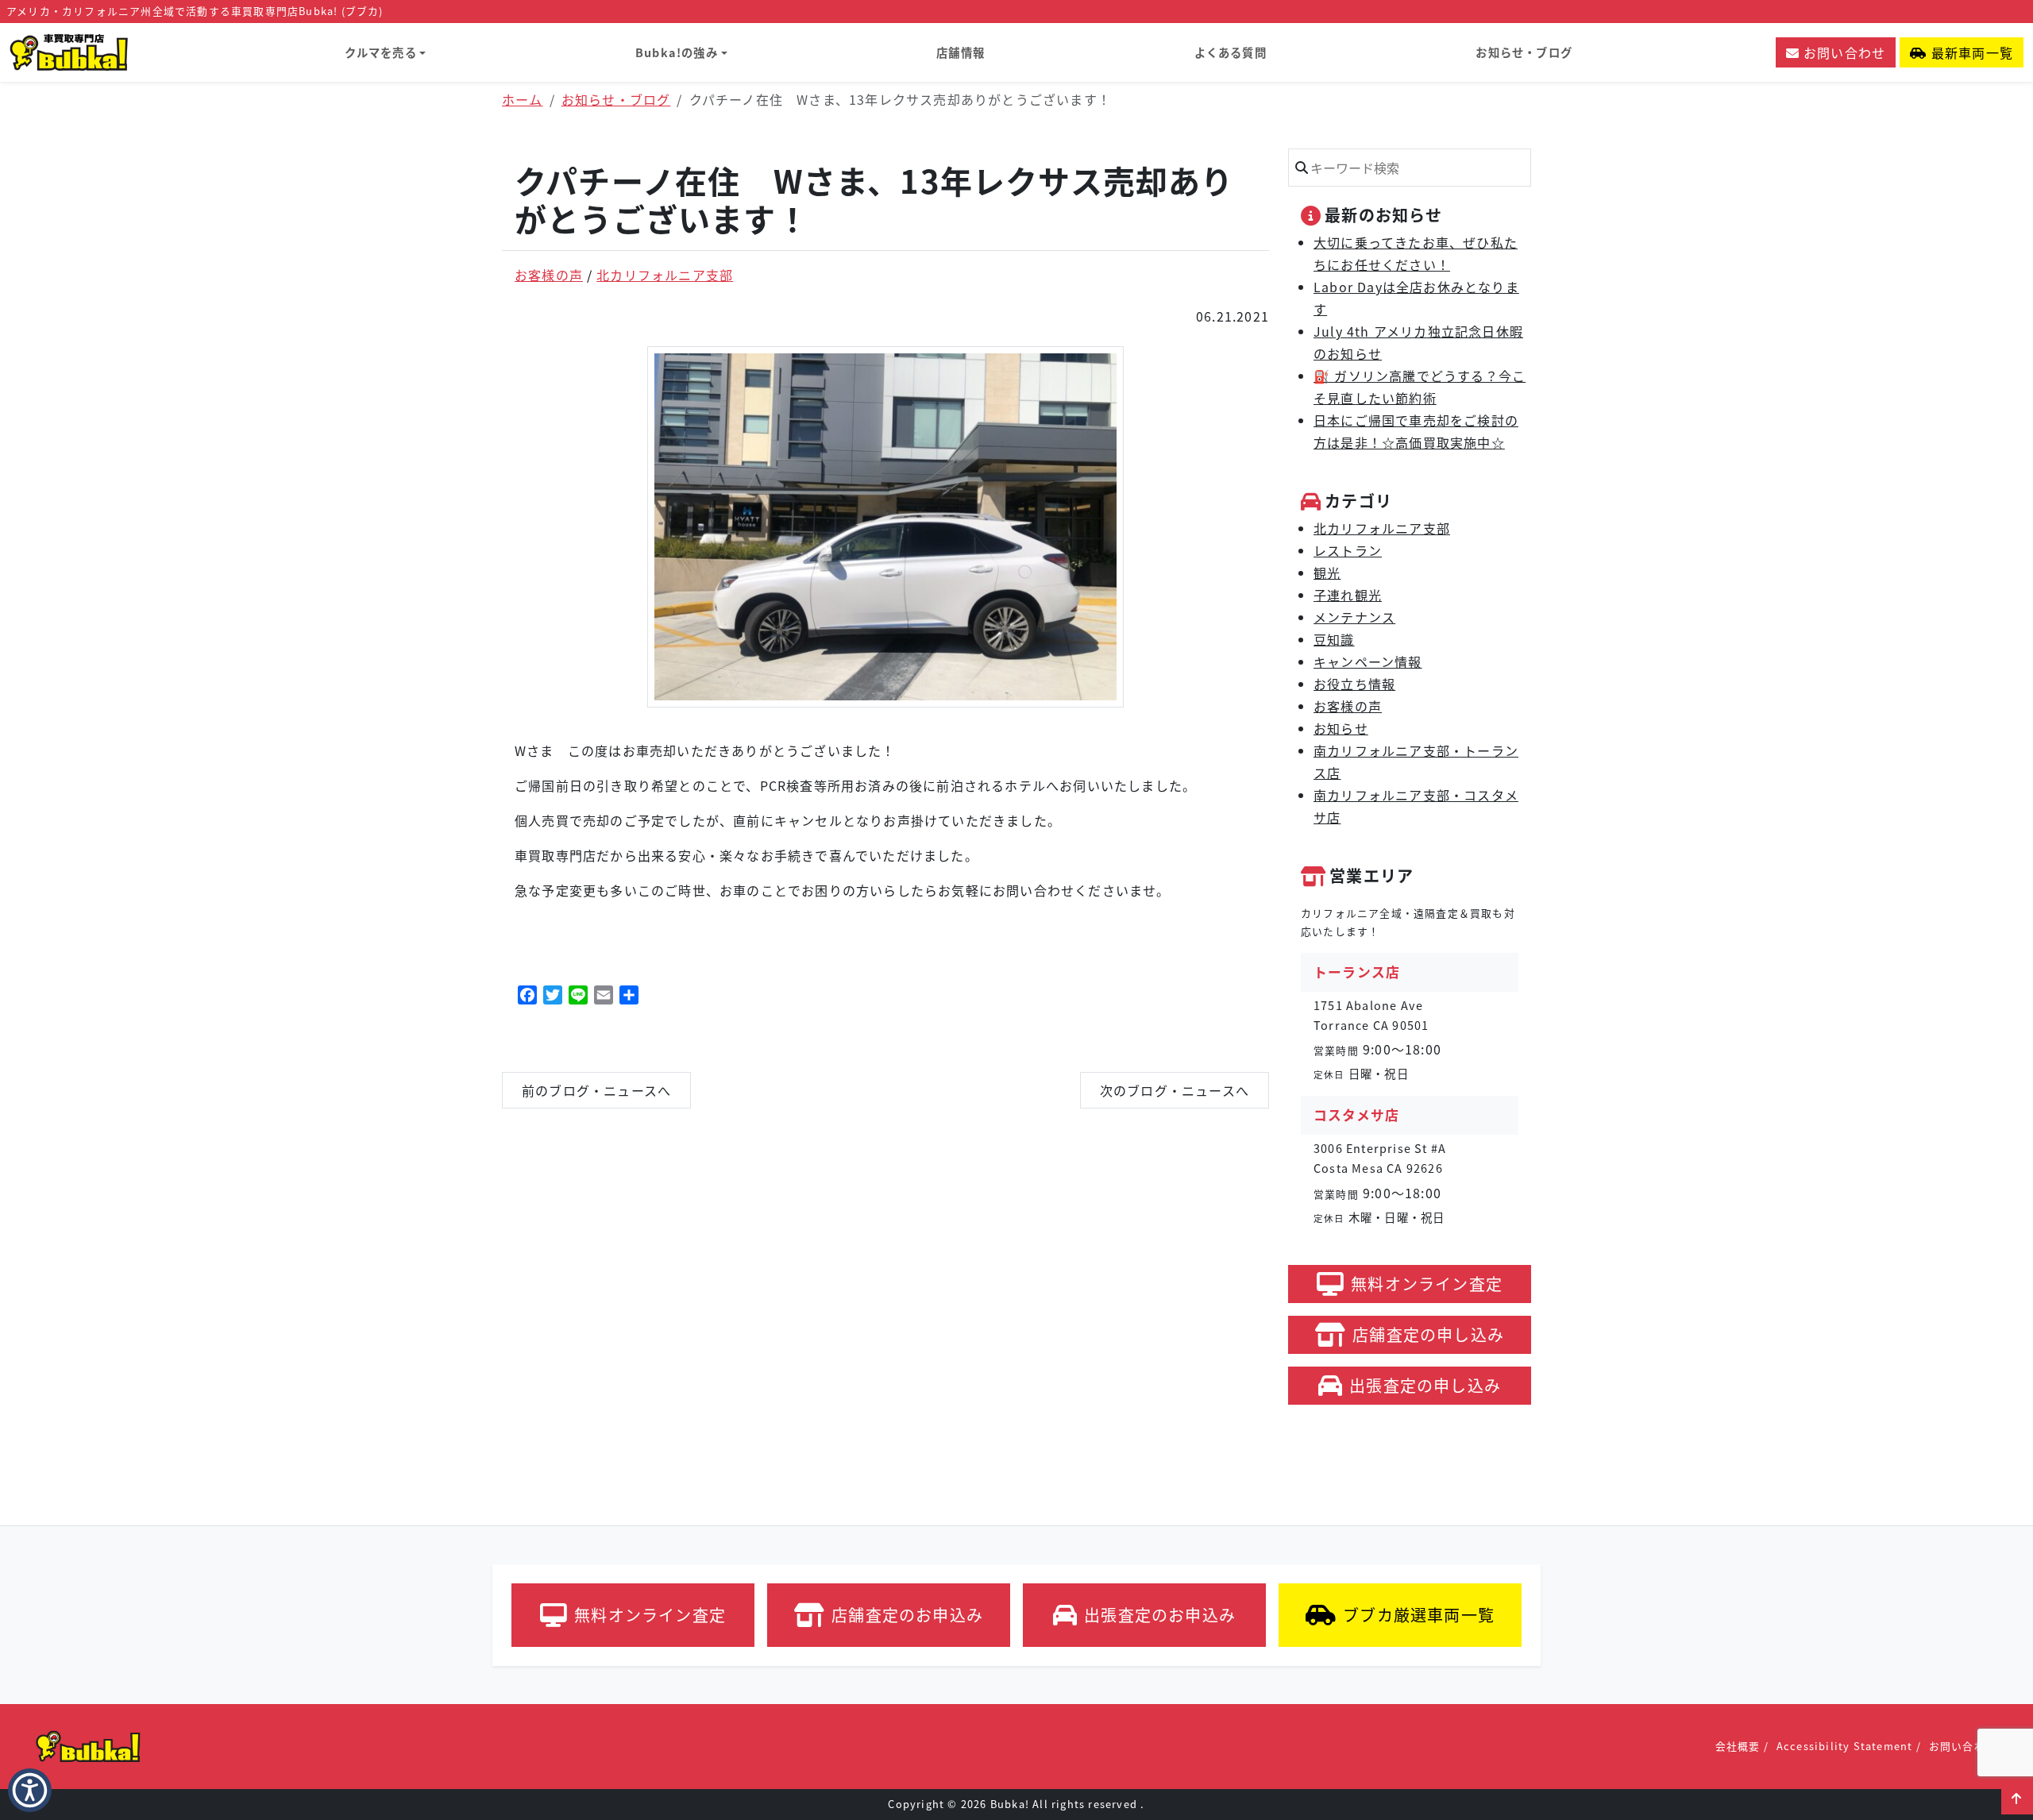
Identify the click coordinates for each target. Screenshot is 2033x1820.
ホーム (523, 99)
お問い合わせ (1842, 52)
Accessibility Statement (1845, 1746)
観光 (1327, 573)
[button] (2017, 1799)
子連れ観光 (1348, 595)
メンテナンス (1354, 617)
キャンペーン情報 (1368, 661)
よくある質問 (1231, 52)
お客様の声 (549, 275)
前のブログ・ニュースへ (596, 1090)
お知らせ (1341, 728)
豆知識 (1334, 639)
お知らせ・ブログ (1524, 52)
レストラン (1348, 550)
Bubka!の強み (677, 52)
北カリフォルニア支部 (665, 275)
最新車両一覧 (1970, 52)
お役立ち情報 (1354, 684)
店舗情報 (961, 52)
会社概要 (1738, 1746)
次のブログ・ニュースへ (1175, 1090)
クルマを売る (381, 52)
